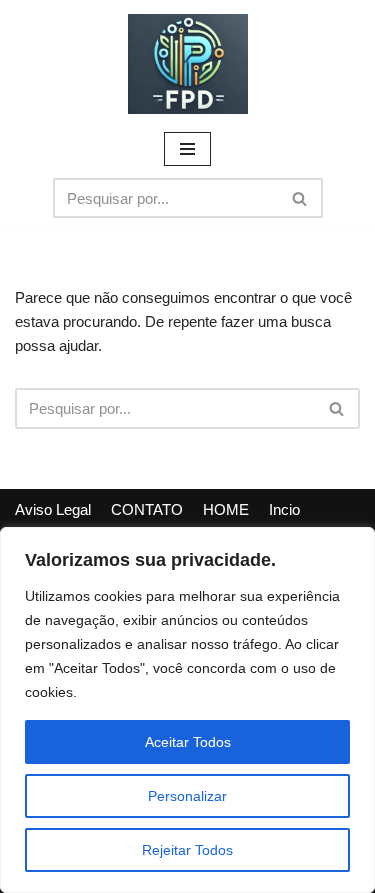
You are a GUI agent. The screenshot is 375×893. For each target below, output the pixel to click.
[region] (187, 710)
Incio (284, 509)
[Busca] (300, 198)
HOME (226, 509)
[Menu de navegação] (187, 149)
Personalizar (187, 796)
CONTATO (147, 509)
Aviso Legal (53, 509)
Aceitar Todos (188, 742)
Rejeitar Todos (187, 850)
